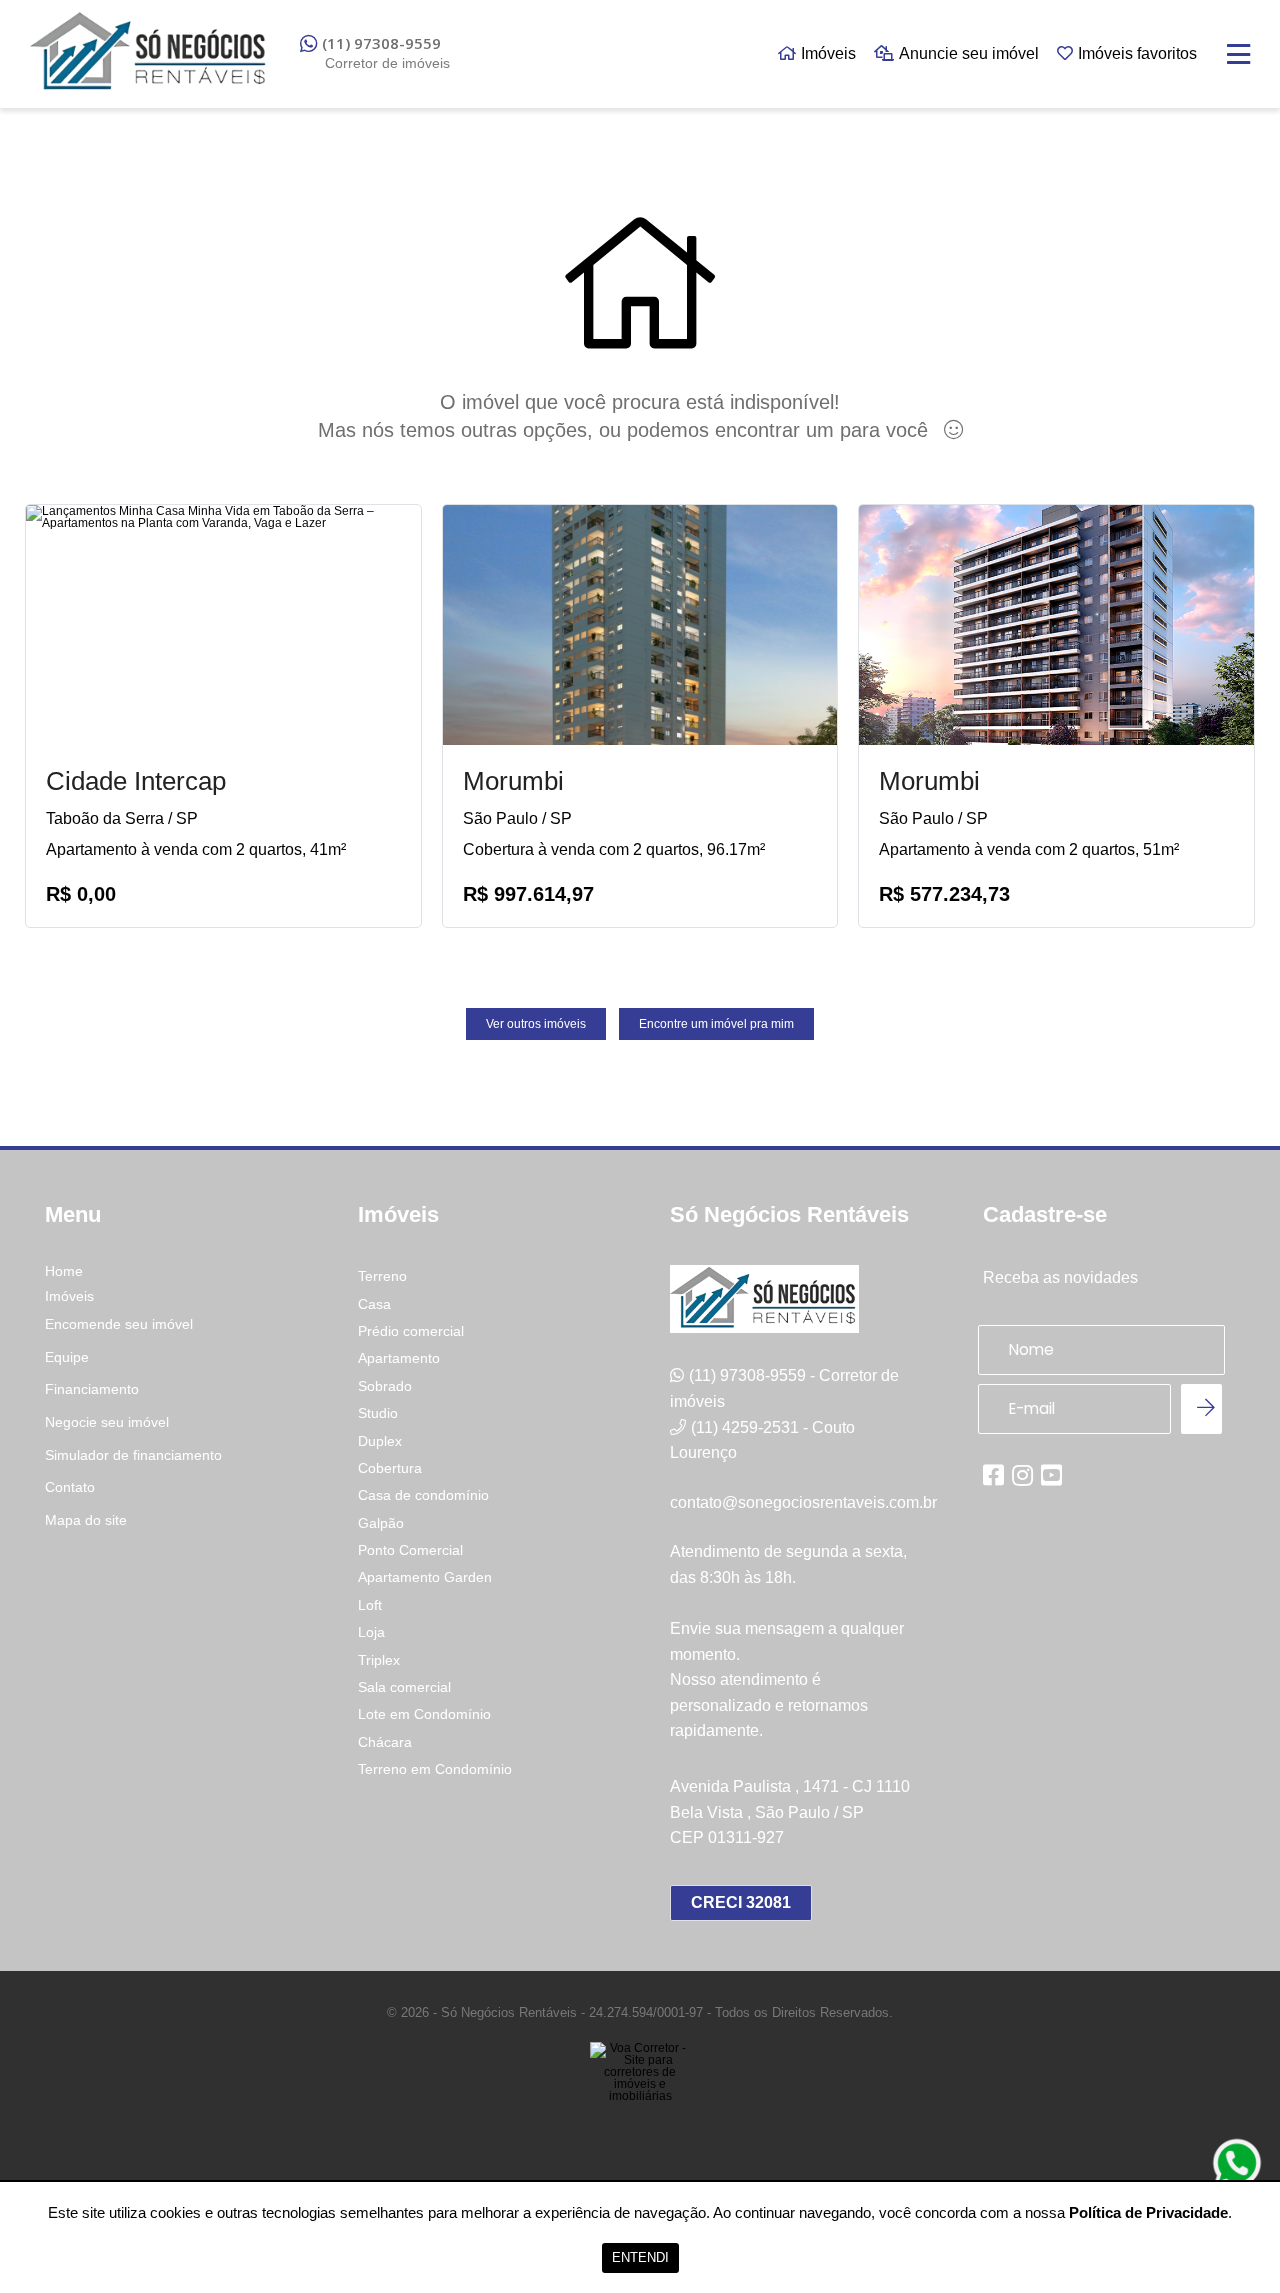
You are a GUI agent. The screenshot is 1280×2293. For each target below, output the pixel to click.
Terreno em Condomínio (435, 1769)
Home (64, 1271)
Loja (371, 1632)
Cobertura (390, 1468)
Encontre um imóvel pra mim (716, 1024)
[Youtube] (1051, 1475)
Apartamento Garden (425, 1577)
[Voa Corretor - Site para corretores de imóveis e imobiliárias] (640, 2102)
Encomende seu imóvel (119, 1324)
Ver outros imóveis (536, 1024)
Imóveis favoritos (1137, 53)
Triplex (379, 1660)
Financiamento (92, 1389)
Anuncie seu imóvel (969, 53)
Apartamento (399, 1358)
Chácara (385, 1742)
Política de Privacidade (1148, 2212)
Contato (70, 1487)
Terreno (382, 1276)
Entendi (640, 2257)
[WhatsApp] (1237, 2163)
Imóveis (828, 53)
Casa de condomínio (423, 1495)
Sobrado (385, 1386)
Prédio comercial (411, 1331)
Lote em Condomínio (424, 1714)
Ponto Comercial (410, 1550)
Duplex (380, 1441)
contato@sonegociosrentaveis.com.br (803, 1502)
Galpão (381, 1523)
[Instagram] (1022, 1475)
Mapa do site (86, 1520)
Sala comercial (404, 1687)
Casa (374, 1304)
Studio (378, 1413)
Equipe (67, 1357)
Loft (370, 1605)
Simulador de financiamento (133, 1455)
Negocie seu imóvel (107, 1422)
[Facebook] (993, 1475)
